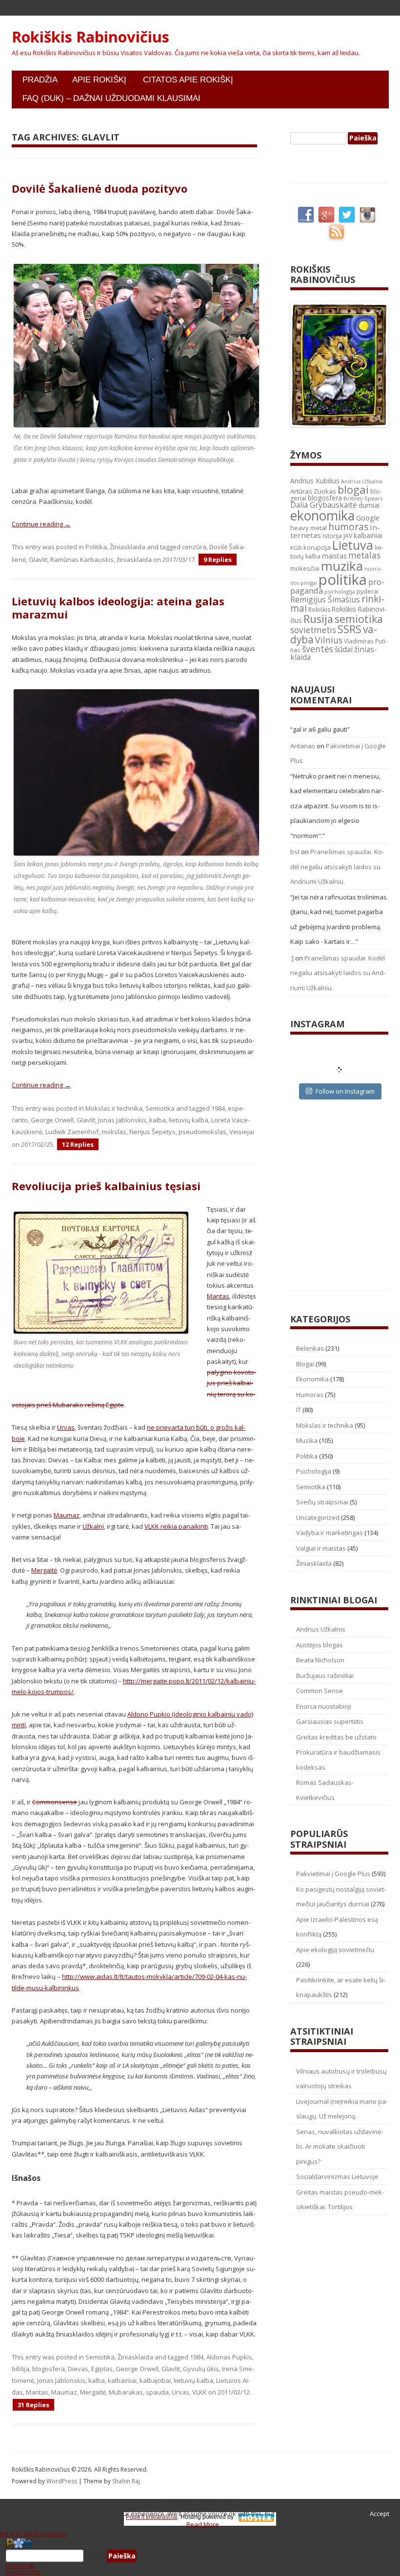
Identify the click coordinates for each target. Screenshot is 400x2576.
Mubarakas (126, 2392)
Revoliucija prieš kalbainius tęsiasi (106, 1186)
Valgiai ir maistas (321, 1548)
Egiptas (102, 2369)
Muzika (307, 1440)
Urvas (66, 1427)
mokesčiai (305, 568)
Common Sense (320, 1691)
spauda (157, 2392)
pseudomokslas (202, 1132)
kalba (158, 1120)
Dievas (78, 2369)
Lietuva (353, 545)
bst (295, 852)
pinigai (309, 583)
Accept (380, 2514)
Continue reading (41, 524)
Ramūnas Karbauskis (82, 559)
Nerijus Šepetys (152, 1132)
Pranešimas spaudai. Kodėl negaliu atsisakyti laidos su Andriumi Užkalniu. (337, 867)
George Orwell (52, 1120)
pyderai (368, 591)
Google (368, 518)
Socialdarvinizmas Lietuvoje (337, 2177)
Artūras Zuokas (313, 491)
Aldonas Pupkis (229, 2357)
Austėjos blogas (320, 1645)
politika (343, 579)
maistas (334, 556)
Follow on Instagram (345, 1091)
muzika (342, 566)
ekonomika (322, 515)
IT (299, 1410)
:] (292, 958)
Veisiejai (242, 1132)
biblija (20, 2369)
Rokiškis (319, 609)
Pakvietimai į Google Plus (333, 1874)
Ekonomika (312, 1379)
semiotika (359, 619)
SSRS (350, 629)
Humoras (310, 1395)
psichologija (340, 591)
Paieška (95, 2556)
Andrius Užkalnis (362, 481)
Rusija (318, 619)
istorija (332, 536)
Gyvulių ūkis (201, 2369)
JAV (348, 536)
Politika (96, 547)
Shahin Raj (126, 2481)
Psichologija (314, 1471)
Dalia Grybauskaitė (324, 505)
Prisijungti (20, 2565)
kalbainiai (122, 2380)
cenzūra (194, 547)
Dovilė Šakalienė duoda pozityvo (100, 188)
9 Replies (218, 559)
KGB (296, 548)
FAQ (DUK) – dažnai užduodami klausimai (111, 98)
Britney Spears (363, 498)
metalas (364, 555)
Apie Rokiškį (99, 80)
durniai (369, 505)
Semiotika (160, 1108)
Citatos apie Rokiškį (188, 80)
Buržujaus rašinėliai (325, 1676)
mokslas (114, 1132)
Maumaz (67, 1515)
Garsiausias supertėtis (330, 1721)
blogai (353, 489)
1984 (218, 1108)
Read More (203, 2524)
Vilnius (329, 640)
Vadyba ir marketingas (330, 1533)
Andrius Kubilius (315, 481)
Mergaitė (44, 1570)
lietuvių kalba (189, 1120)
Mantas (218, 1296)
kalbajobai (155, 2380)
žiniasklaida (134, 559)
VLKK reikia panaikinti (176, 1526)
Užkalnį (93, 1526)
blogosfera (49, 2369)
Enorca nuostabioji (324, 1706)
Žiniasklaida (128, 547)
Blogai (305, 1364)
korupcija (317, 547)
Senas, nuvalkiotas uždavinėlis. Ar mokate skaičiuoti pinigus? (340, 2147)
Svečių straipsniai (322, 1502)
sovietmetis (313, 630)
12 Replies (78, 1144)
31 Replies (33, 2405)
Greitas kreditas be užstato (336, 1737)
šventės (318, 649)
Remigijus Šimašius (325, 599)
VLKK (200, 2392)
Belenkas (310, 1348)
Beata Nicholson (320, 1660)
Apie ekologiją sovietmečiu (335, 1950)
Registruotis (23, 2572)
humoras (348, 527)
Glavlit (38, 559)
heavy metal (309, 528)
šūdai (344, 649)
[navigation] (200, 2556)
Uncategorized (318, 1518)
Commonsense (55, 1802)
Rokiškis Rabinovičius (90, 37)
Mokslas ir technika (114, 1108)
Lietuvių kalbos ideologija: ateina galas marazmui (118, 607)
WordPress (62, 2481)
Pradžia (40, 80)
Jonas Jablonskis (122, 1120)
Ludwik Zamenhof (72, 1132)
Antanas (303, 746)
